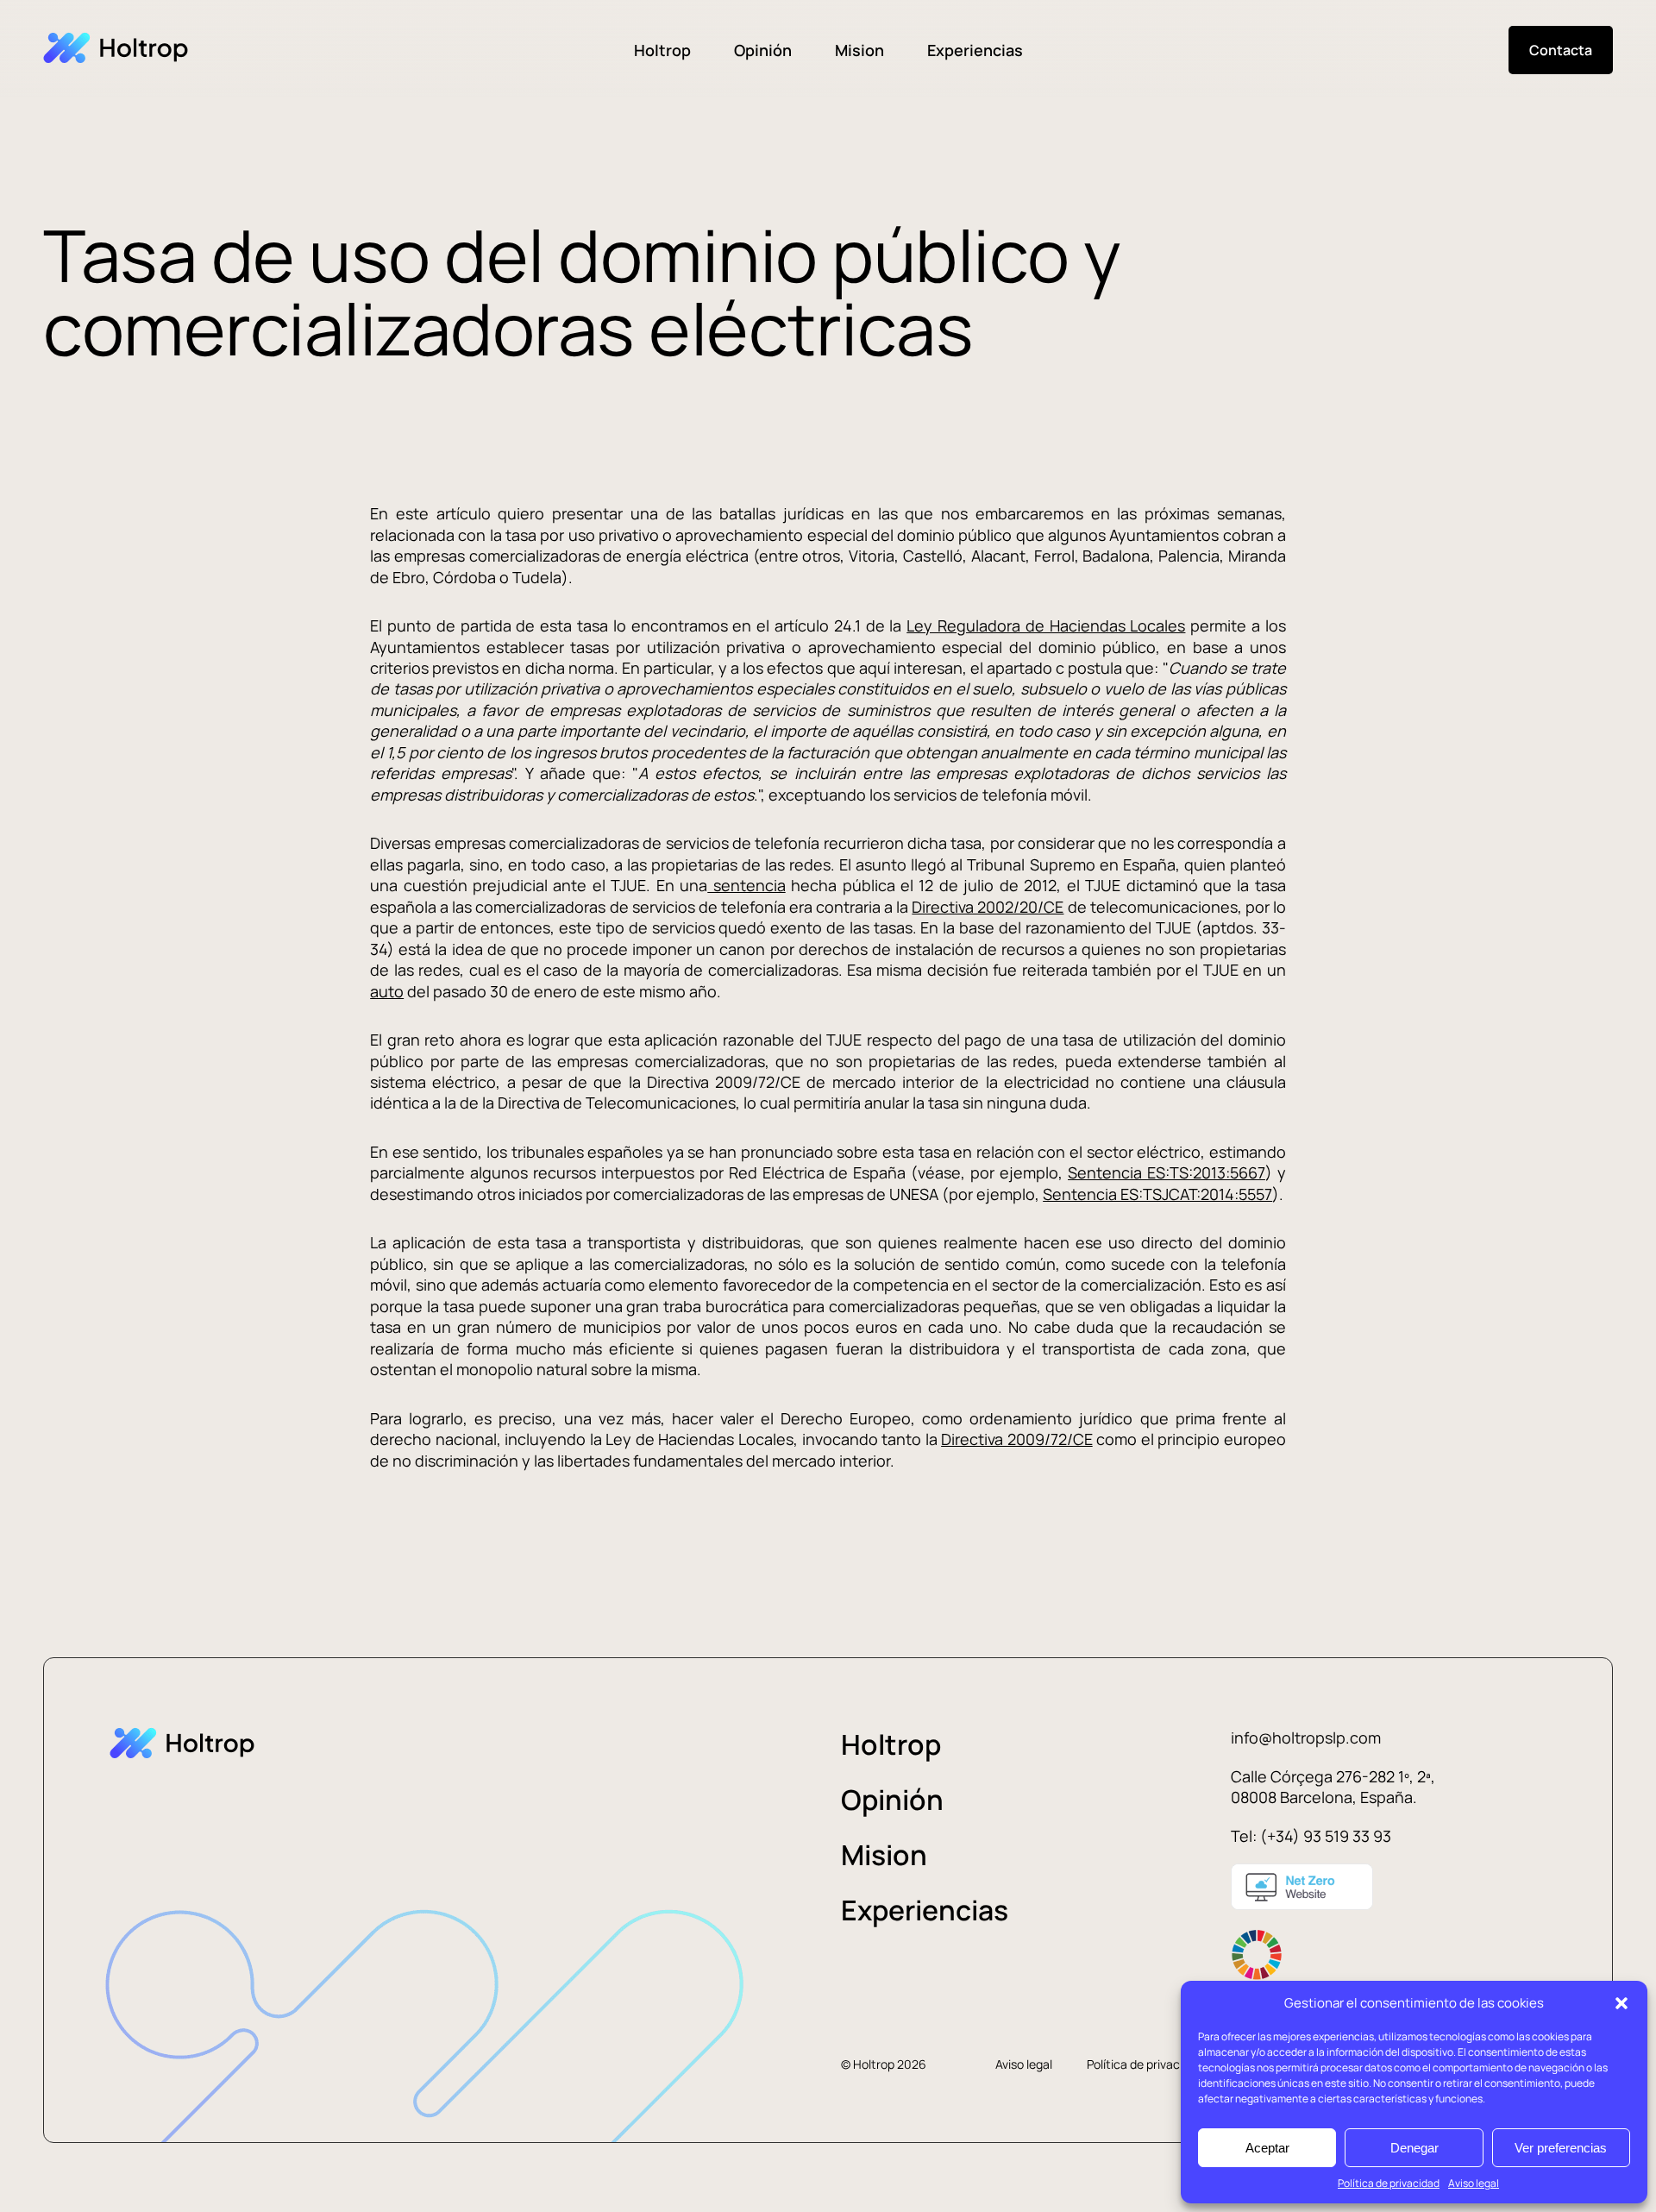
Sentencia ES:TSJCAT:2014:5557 (1157, 1194)
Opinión (763, 50)
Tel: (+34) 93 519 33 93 (1311, 1836)
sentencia (746, 885)
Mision (859, 50)
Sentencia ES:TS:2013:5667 (1167, 1172)
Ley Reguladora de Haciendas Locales (1046, 625)
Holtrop (662, 50)
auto (387, 991)
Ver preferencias (1561, 2148)
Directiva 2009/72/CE (1017, 1439)
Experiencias (975, 50)
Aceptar (1267, 2148)
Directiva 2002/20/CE (988, 907)
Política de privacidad (1389, 2183)
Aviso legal (1474, 2183)
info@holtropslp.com (1306, 1738)
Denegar (1414, 2148)
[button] (1621, 2003)
